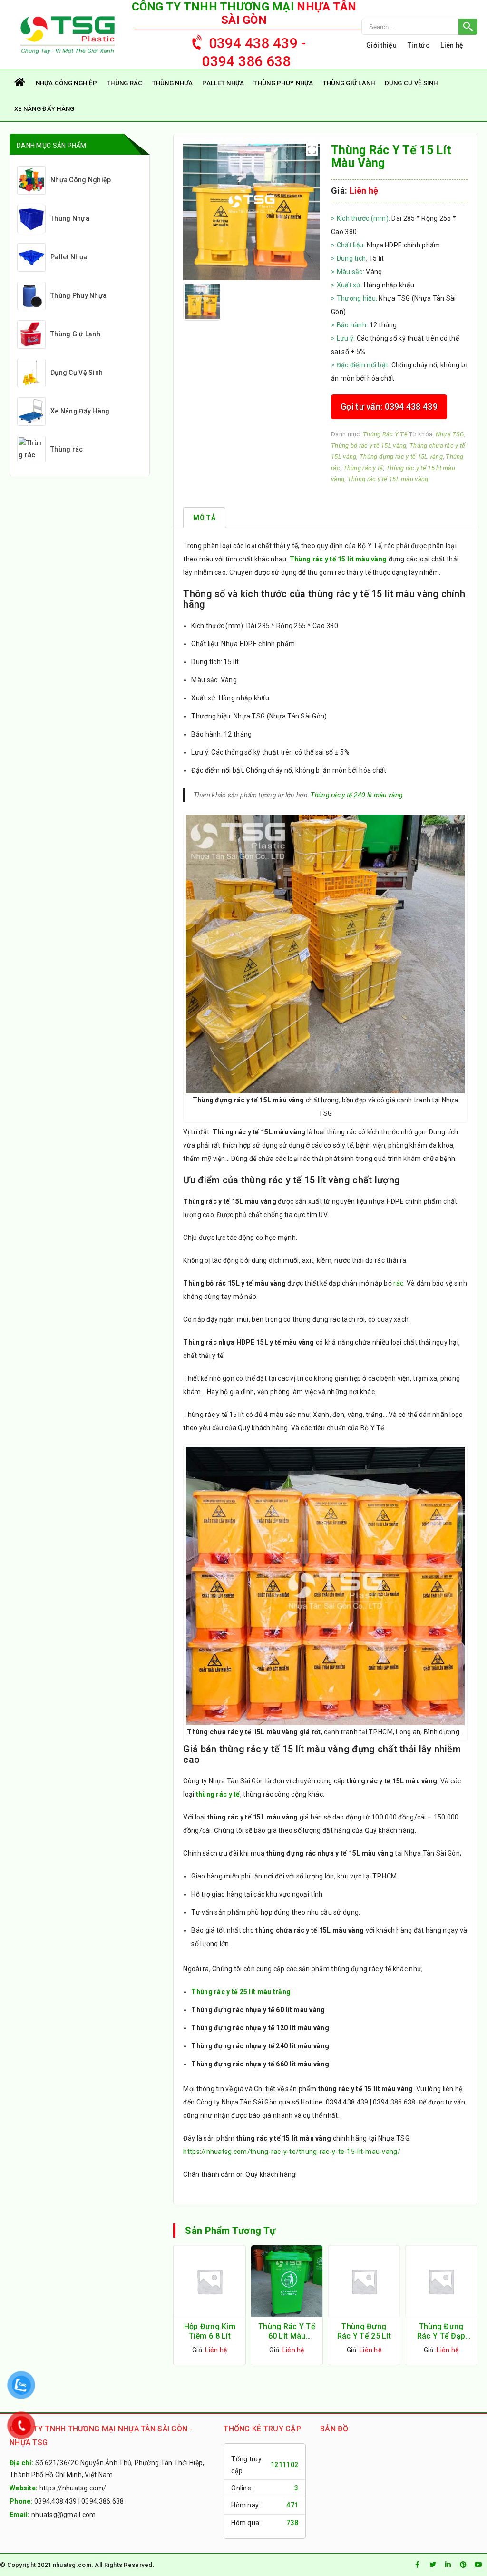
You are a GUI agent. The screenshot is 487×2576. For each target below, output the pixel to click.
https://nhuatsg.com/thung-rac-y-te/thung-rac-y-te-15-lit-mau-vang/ (292, 2152)
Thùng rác (125, 83)
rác (398, 1283)
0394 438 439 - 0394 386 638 (254, 52)
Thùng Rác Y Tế (385, 434)
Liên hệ (452, 45)
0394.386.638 (102, 2501)
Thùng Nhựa (173, 83)
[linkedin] (448, 2565)
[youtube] (478, 2565)
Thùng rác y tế (363, 468)
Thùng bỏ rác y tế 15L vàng (369, 446)
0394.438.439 (55, 2501)
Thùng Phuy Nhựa (283, 83)
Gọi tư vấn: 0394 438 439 (389, 407)
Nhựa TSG (450, 434)
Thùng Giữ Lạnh (349, 83)
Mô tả (204, 518)
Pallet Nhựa (223, 83)
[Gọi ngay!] (419, 27)
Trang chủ (20, 83)
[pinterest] (463, 2565)
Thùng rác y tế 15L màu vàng (388, 479)
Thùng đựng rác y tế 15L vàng (401, 457)
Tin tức (419, 45)
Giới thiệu (381, 45)
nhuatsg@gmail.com (64, 2515)
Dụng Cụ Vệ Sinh (411, 83)
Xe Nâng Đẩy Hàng (44, 109)
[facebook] (418, 2565)
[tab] (204, 518)
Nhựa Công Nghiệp (66, 83)
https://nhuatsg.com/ (73, 2488)
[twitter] (433, 2565)
